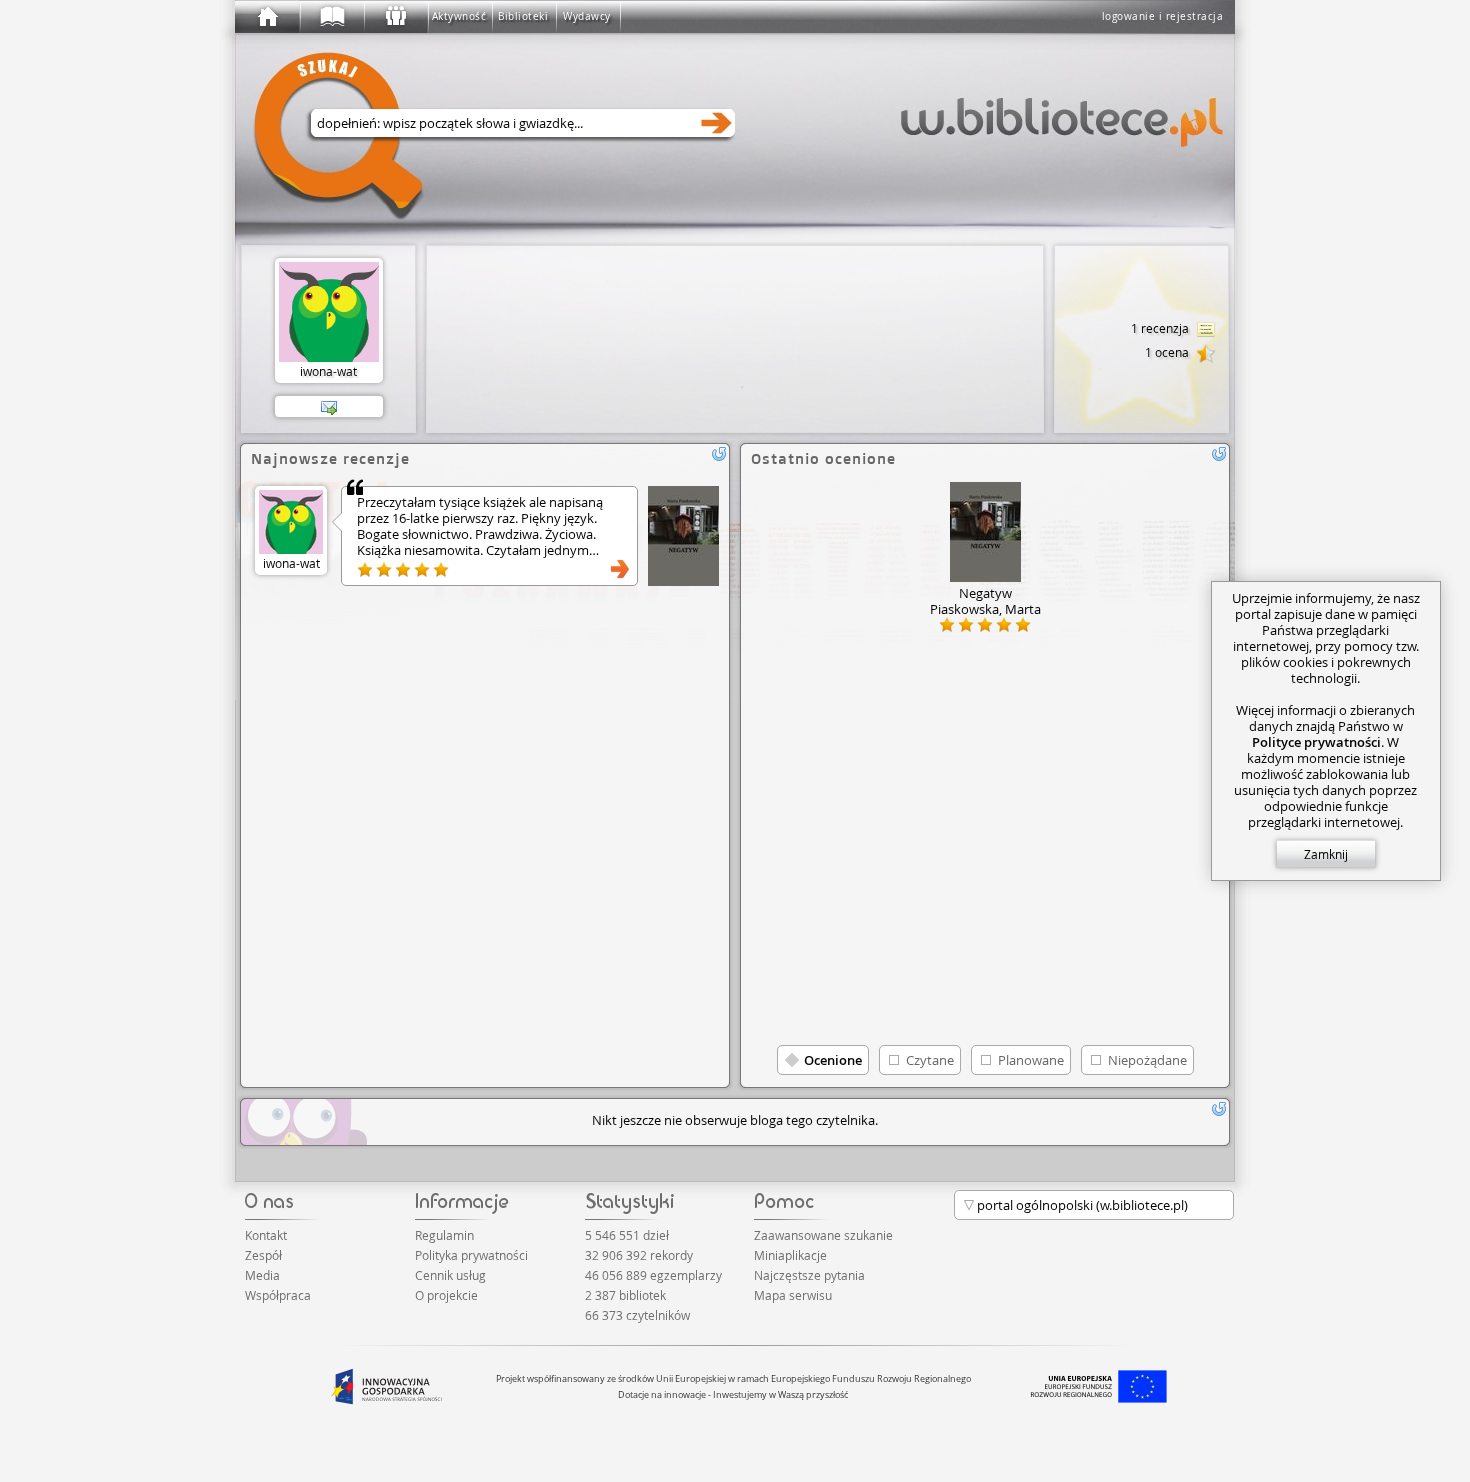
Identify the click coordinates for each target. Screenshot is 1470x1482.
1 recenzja (1161, 328)
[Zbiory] (331, 17)
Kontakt (266, 1235)
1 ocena (1168, 352)
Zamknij (1326, 854)
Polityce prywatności (1316, 742)
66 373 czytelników (637, 1315)
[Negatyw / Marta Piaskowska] (683, 536)
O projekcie (446, 1295)
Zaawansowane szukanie (823, 1235)
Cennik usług (450, 1275)
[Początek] (267, 17)
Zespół (263, 1255)
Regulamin (444, 1235)
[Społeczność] (395, 17)
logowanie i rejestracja (1163, 16)
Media (262, 1275)
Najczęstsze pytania (809, 1275)
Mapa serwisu (793, 1295)
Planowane (1031, 1060)
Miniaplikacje (790, 1255)
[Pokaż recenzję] (620, 569)
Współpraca (278, 1295)
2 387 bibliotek (625, 1295)
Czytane (930, 1060)
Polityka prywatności (471, 1255)
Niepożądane (1147, 1060)
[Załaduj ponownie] (719, 454)
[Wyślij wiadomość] (329, 407)
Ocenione (833, 1060)
